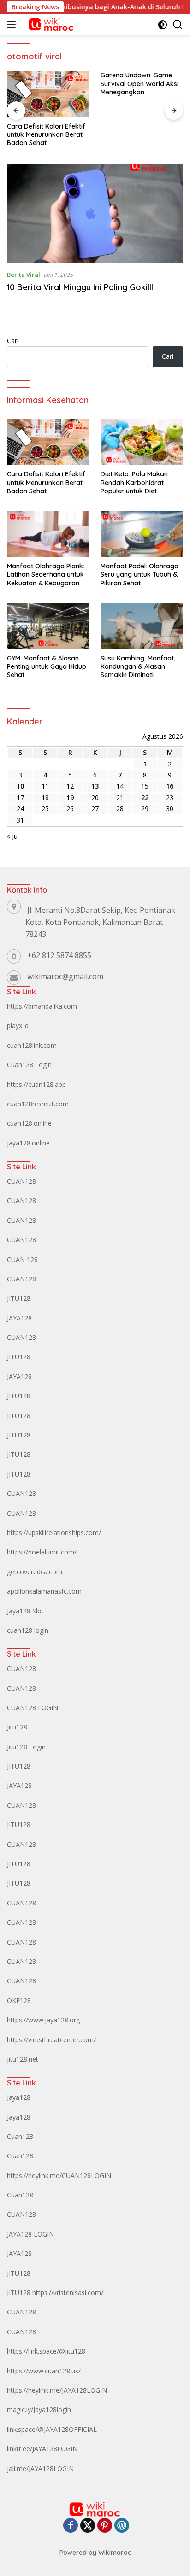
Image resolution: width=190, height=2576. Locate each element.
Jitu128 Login (26, 1747)
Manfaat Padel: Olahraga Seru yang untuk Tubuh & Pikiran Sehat (140, 574)
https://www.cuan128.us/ (44, 2371)
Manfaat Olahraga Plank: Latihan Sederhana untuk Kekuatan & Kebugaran (46, 574)
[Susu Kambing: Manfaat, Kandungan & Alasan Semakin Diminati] (142, 626)
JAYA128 (19, 1318)
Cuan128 (20, 2136)
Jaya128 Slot (25, 1611)
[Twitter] (88, 2526)
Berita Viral (24, 275)
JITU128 (19, 1298)
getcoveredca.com (35, 1572)
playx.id (18, 1025)
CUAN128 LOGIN (33, 1708)
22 (145, 797)
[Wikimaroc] (50, 24)
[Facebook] (71, 2526)
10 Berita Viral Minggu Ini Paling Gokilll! (81, 287)
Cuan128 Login (29, 1065)
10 (20, 786)
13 (95, 786)
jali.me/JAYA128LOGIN (40, 2468)
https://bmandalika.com (42, 1006)
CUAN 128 (22, 1259)
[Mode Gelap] (163, 25)
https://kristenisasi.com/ (68, 2293)
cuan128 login (28, 1630)
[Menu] (13, 24)
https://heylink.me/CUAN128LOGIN (59, 2176)
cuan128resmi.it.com (38, 1104)
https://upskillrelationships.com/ (54, 1533)
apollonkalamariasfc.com (44, 1591)
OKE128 (19, 2001)
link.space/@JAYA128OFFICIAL (52, 2429)
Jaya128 (19, 2097)
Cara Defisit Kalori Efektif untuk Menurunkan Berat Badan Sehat (46, 134)
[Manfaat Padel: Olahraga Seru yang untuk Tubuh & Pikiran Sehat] (142, 534)
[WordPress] (122, 2526)
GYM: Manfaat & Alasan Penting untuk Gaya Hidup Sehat (47, 666)
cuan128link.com (32, 1045)
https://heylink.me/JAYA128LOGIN (57, 2390)
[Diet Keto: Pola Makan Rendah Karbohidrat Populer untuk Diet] (142, 442)
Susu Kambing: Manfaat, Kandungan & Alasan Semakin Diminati (138, 666)
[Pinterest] (105, 2526)
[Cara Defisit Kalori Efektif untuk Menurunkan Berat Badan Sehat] (48, 94)
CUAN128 (21, 1181)
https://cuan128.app (36, 1084)
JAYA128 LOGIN (30, 2234)
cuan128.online (29, 1123)
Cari (13, 341)
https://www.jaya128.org (43, 2020)
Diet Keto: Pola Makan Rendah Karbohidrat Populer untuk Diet (134, 482)
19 (70, 797)
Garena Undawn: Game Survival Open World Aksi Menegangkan (140, 83)
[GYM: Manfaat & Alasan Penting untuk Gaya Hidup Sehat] (48, 626)
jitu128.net (23, 2059)
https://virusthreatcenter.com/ (51, 2040)
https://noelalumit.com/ (42, 1552)
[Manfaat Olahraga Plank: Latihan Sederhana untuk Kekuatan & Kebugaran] (48, 534)
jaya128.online (28, 1143)
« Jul (13, 836)
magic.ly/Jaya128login (39, 2410)
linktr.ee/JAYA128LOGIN (42, 2449)
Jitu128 (17, 1727)
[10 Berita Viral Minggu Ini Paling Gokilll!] (95, 213)
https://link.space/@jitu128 (46, 2351)
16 (170, 786)
